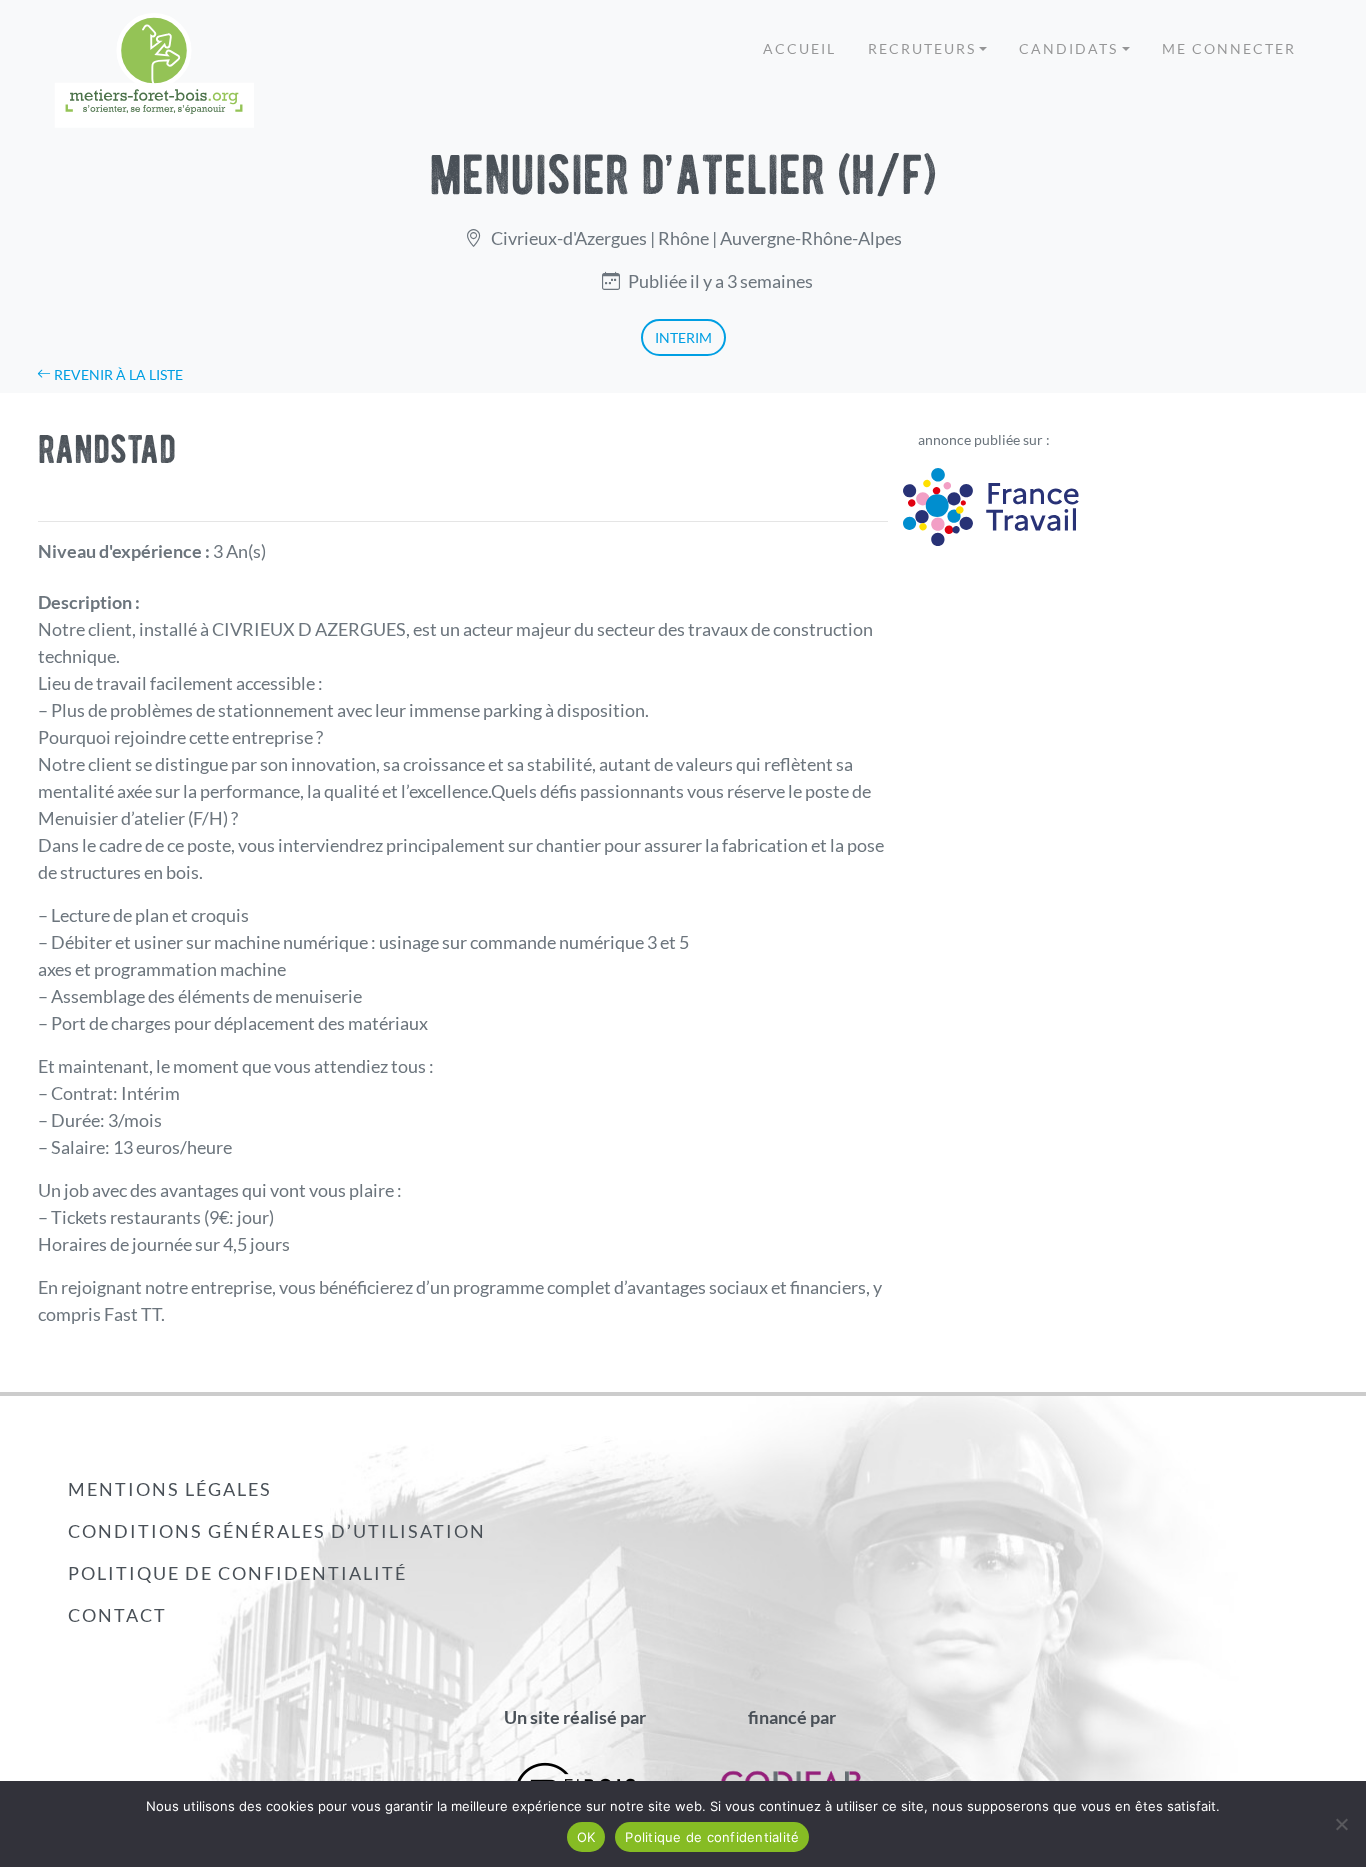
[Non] (1341, 1824)
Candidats (1068, 48)
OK (586, 1837)
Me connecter (1229, 48)
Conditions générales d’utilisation (277, 1531)
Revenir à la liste (117, 374)
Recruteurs (922, 48)
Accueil (799, 48)
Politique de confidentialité (237, 1573)
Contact (117, 1615)
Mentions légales (170, 1489)
